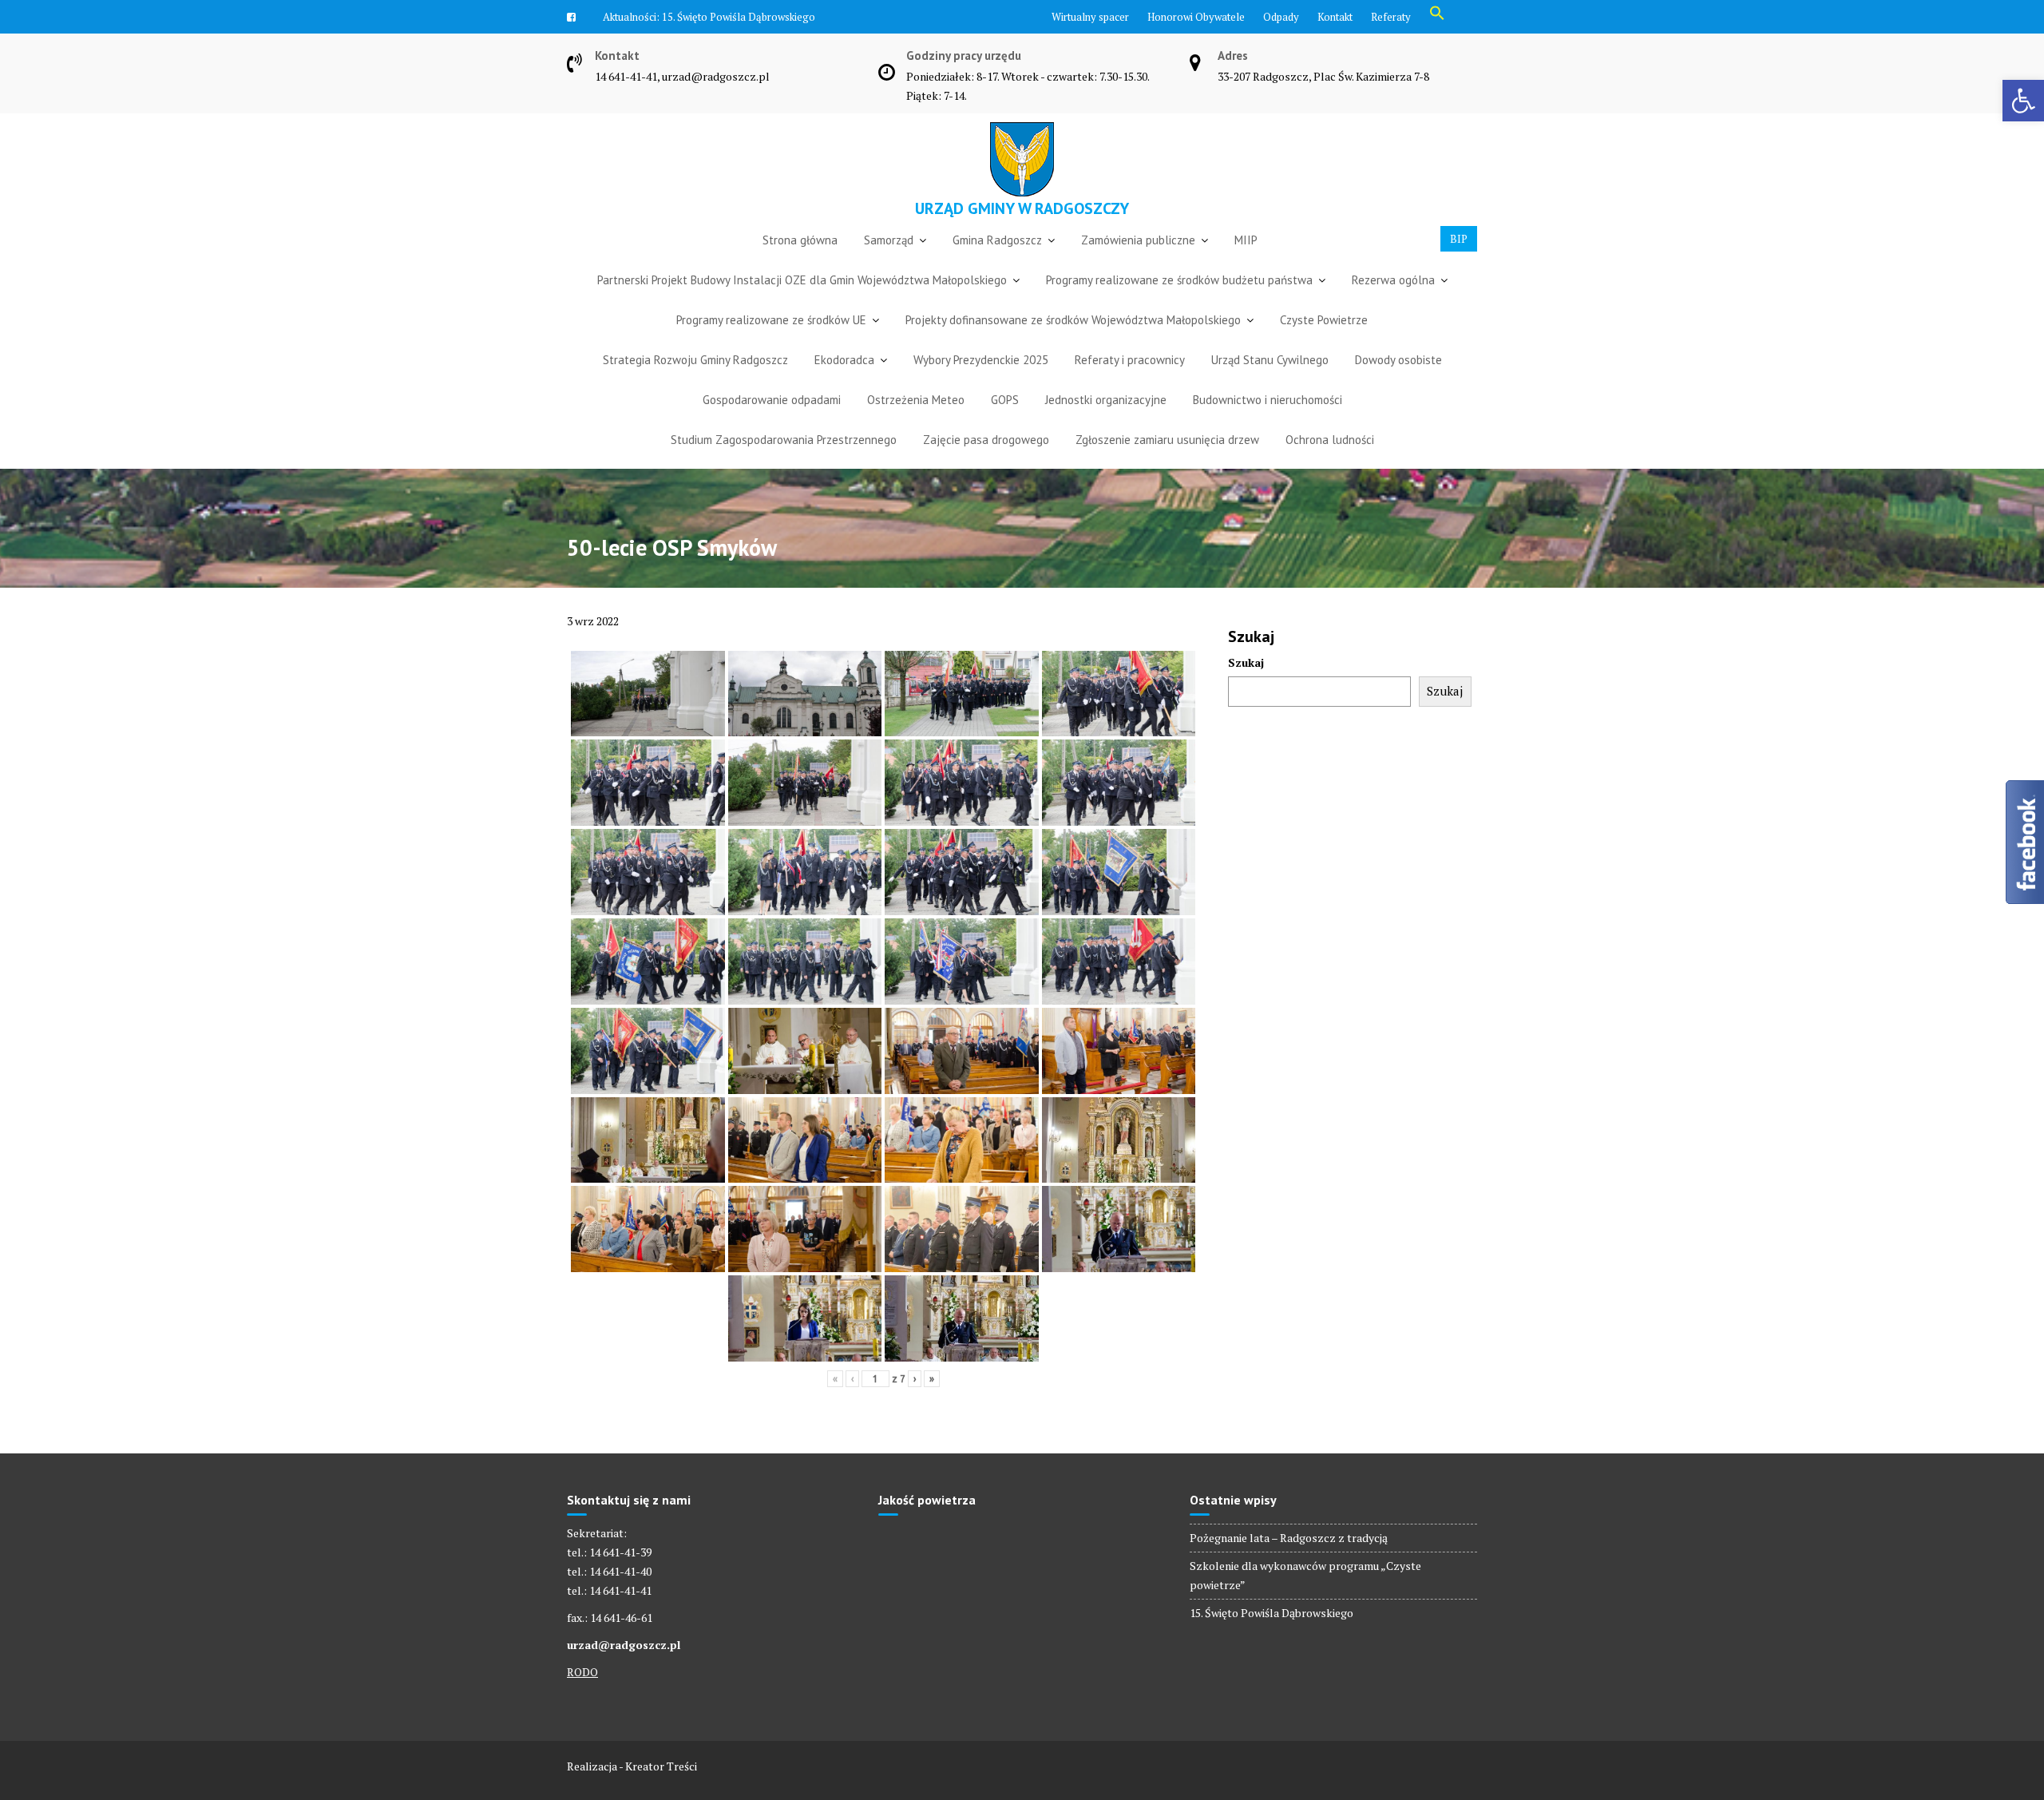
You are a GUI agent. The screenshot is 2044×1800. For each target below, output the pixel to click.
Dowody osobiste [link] (1398, 360)
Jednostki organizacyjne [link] (1106, 400)
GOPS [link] (1005, 400)
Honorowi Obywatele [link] (1196, 17)
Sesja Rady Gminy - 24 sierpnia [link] (731, 17)
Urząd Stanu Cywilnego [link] (1270, 360)
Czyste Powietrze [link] (1324, 320)
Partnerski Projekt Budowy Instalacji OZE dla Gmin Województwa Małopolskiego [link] (802, 280)
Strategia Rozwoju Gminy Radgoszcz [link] (695, 360)
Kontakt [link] (1335, 17)
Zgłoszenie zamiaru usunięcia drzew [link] (1167, 440)
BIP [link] (1459, 239)
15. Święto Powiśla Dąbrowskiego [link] (1272, 1613)
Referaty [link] (1391, 17)
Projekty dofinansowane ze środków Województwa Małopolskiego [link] (1073, 320)
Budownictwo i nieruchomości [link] (1268, 400)
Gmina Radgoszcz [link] (997, 240)
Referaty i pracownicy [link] (1130, 360)
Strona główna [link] (800, 240)
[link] (2023, 101)
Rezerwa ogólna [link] (1393, 280)
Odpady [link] (1281, 17)
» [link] (932, 1379)
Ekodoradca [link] (844, 360)
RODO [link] (582, 1672)
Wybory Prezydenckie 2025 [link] (981, 360)
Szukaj (1246, 662)
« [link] (835, 1379)
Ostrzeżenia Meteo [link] (916, 400)
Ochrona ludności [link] (1330, 440)
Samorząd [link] (889, 240)
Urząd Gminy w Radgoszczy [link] (1022, 208)
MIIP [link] (1246, 240)
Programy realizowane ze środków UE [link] (771, 320)
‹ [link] (852, 1379)
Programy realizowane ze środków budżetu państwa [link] (1179, 280)
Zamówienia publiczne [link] (1138, 240)
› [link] (915, 1379)
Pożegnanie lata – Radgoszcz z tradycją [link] (1289, 1538)
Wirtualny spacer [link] (1090, 17)
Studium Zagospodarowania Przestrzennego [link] (784, 440)
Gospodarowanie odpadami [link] (772, 400)
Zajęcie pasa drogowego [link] (986, 440)
